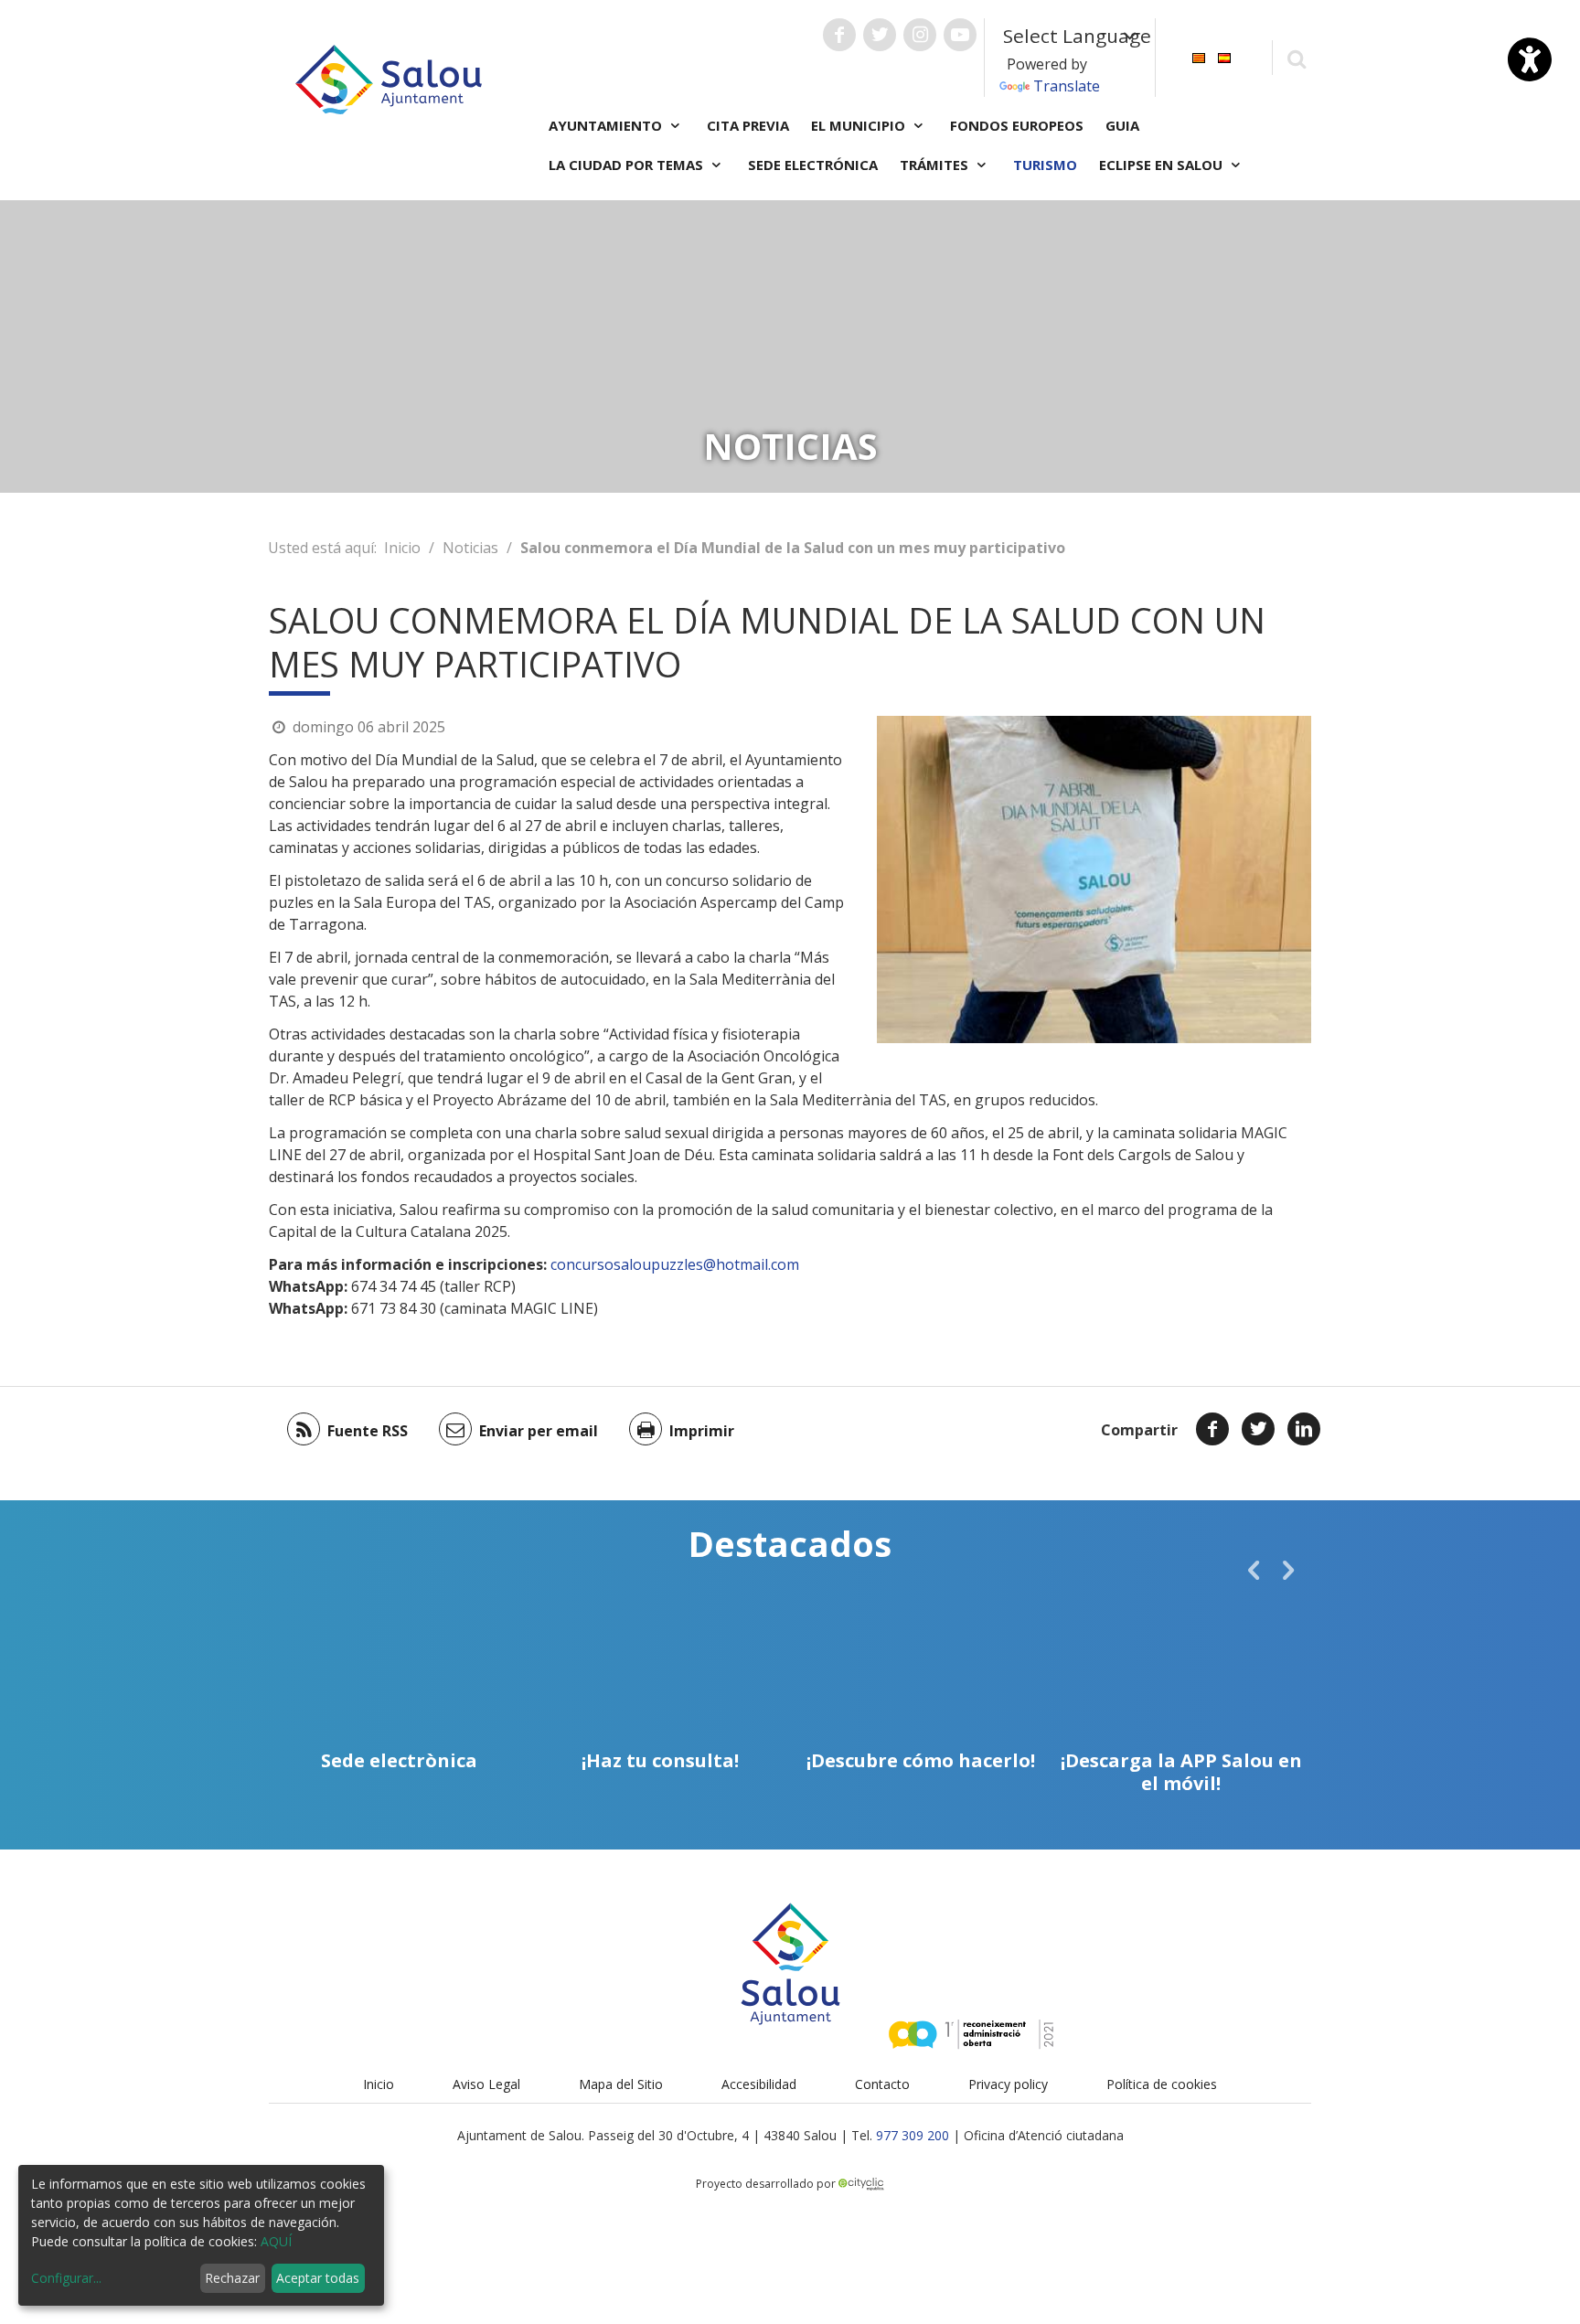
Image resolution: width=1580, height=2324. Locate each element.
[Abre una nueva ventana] (839, 35)
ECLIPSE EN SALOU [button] (1163, 165)
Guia (1122, 125)
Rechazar (232, 2278)
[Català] (1199, 56)
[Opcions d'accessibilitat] (1530, 59)
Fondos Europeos (1017, 125)
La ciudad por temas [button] (628, 165)
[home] (389, 78)
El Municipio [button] (860, 125)
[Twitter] (1258, 1429)
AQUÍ (276, 2241)
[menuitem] (1199, 56)
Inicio (402, 548)
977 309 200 (913, 2135)
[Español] (1224, 56)
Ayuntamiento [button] (607, 125)
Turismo (1045, 165)
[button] (1254, 1570)
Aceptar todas (318, 2278)
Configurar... (66, 2278)
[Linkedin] (1304, 1429)
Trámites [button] (936, 165)
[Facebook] (1212, 1429)
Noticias (470, 548)
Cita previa (748, 125)
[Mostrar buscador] (1296, 58)
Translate (1067, 86)
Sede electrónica (813, 165)
